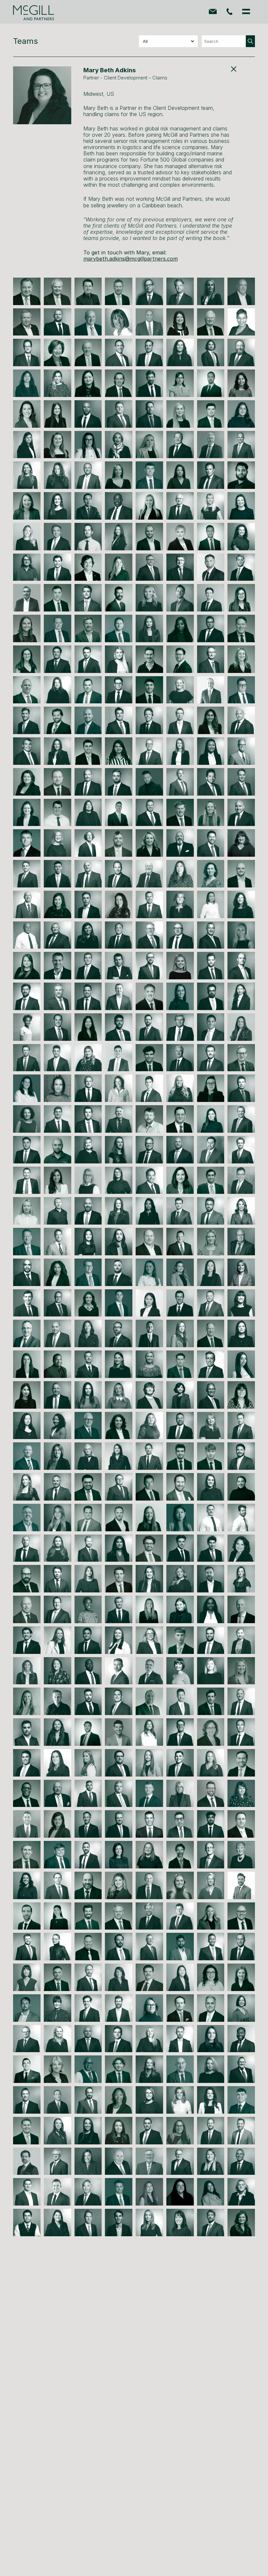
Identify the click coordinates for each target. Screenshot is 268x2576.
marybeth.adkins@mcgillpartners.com (131, 259)
